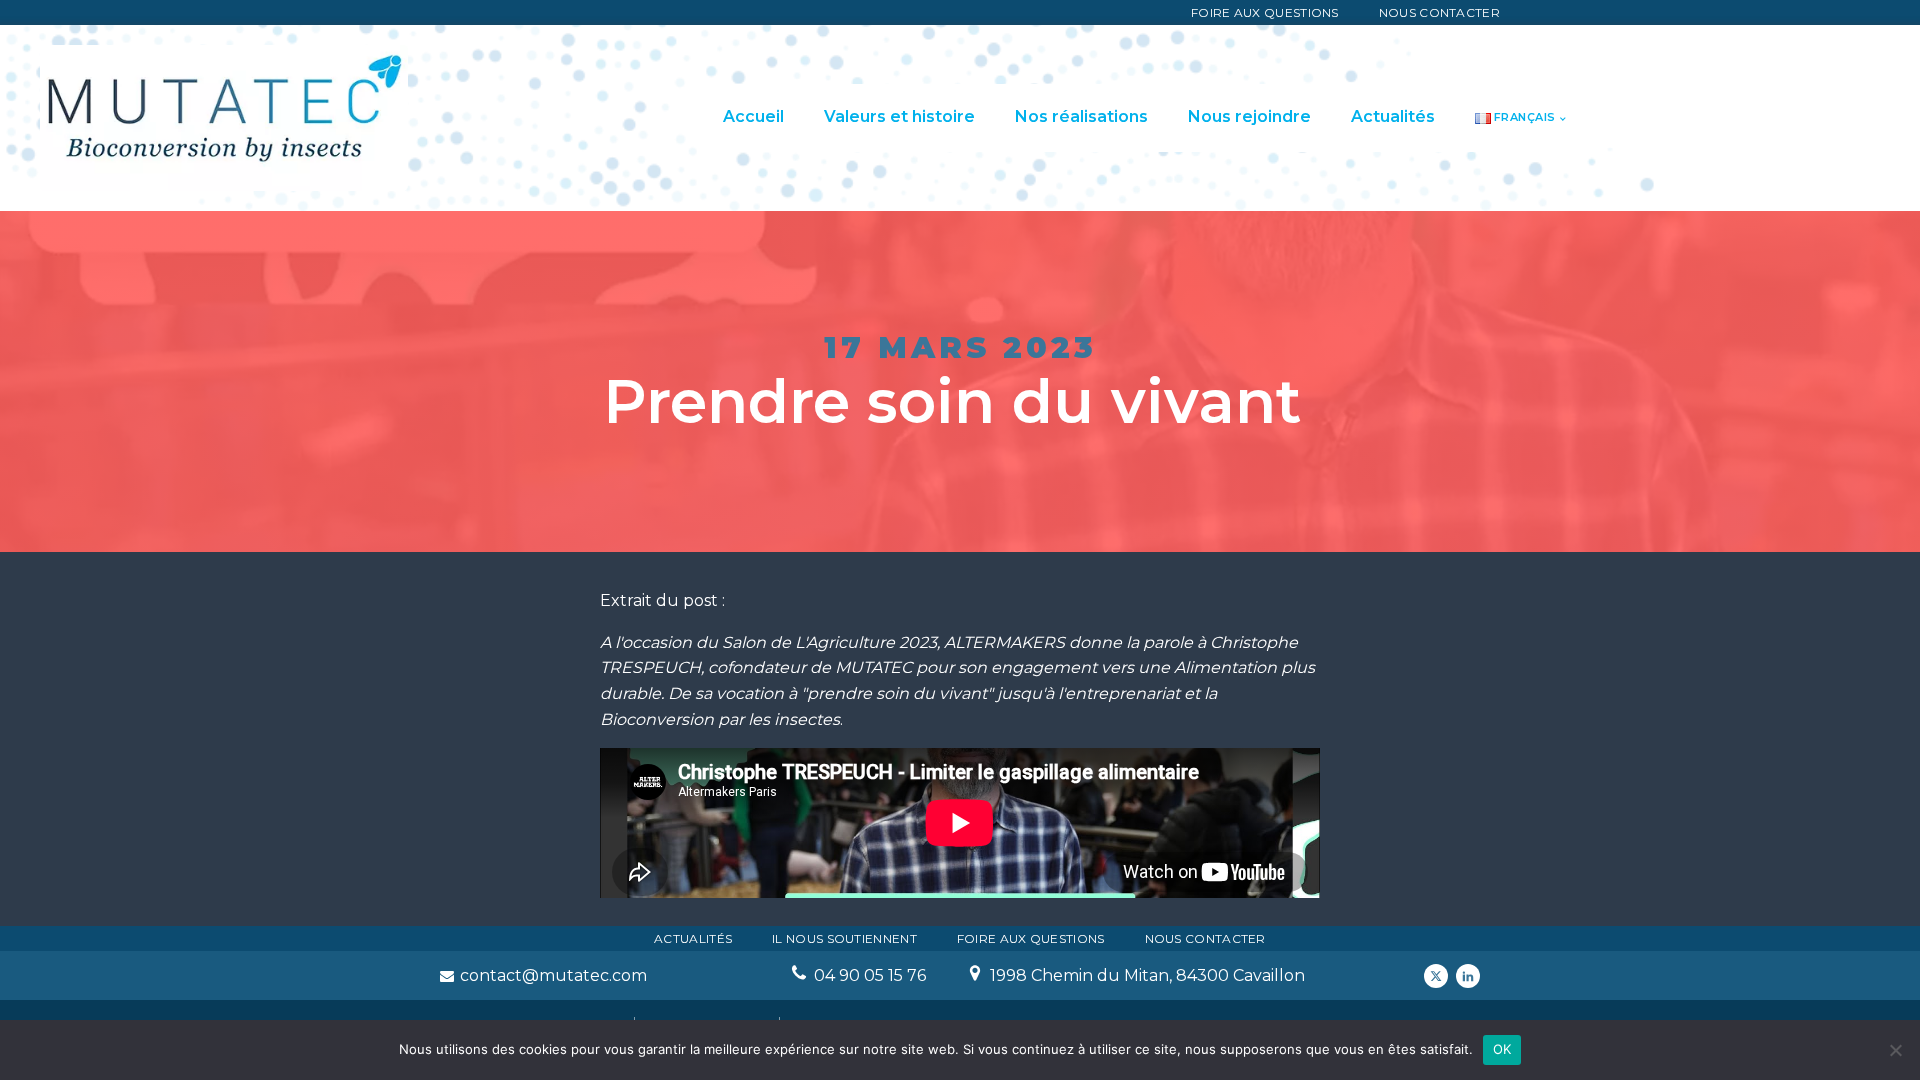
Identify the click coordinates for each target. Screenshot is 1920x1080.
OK (1502, 1049)
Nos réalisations (1081, 116)
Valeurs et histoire (899, 116)
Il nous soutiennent (844, 938)
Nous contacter (1439, 12)
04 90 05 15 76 (870, 975)
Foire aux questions (1265, 12)
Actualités (1393, 116)
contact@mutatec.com (553, 975)
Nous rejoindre (1249, 116)
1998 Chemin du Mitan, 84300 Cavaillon (1147, 975)
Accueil (753, 116)
